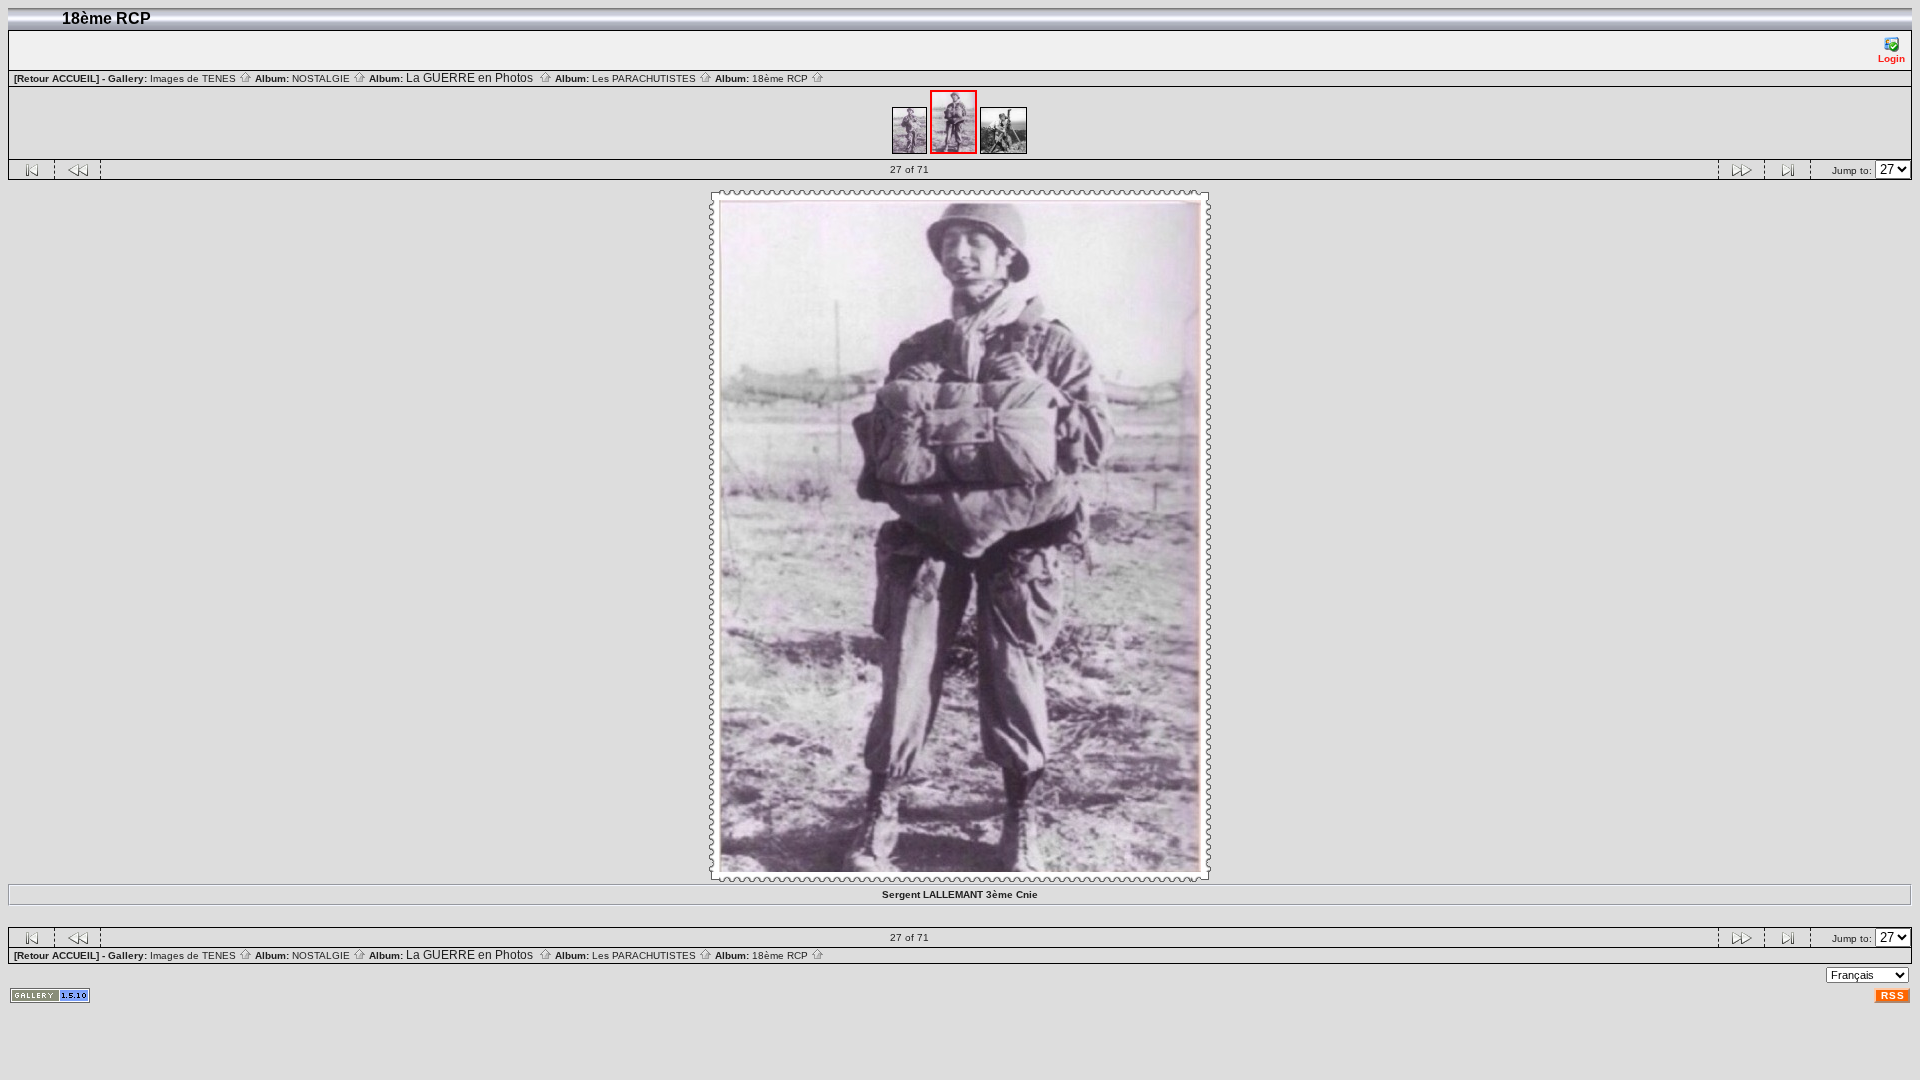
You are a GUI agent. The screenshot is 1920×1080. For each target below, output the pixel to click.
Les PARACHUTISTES (645, 78)
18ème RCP (781, 78)
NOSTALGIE (322, 78)
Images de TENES (194, 78)
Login (1891, 58)
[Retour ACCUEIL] (56, 78)
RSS (1893, 995)
